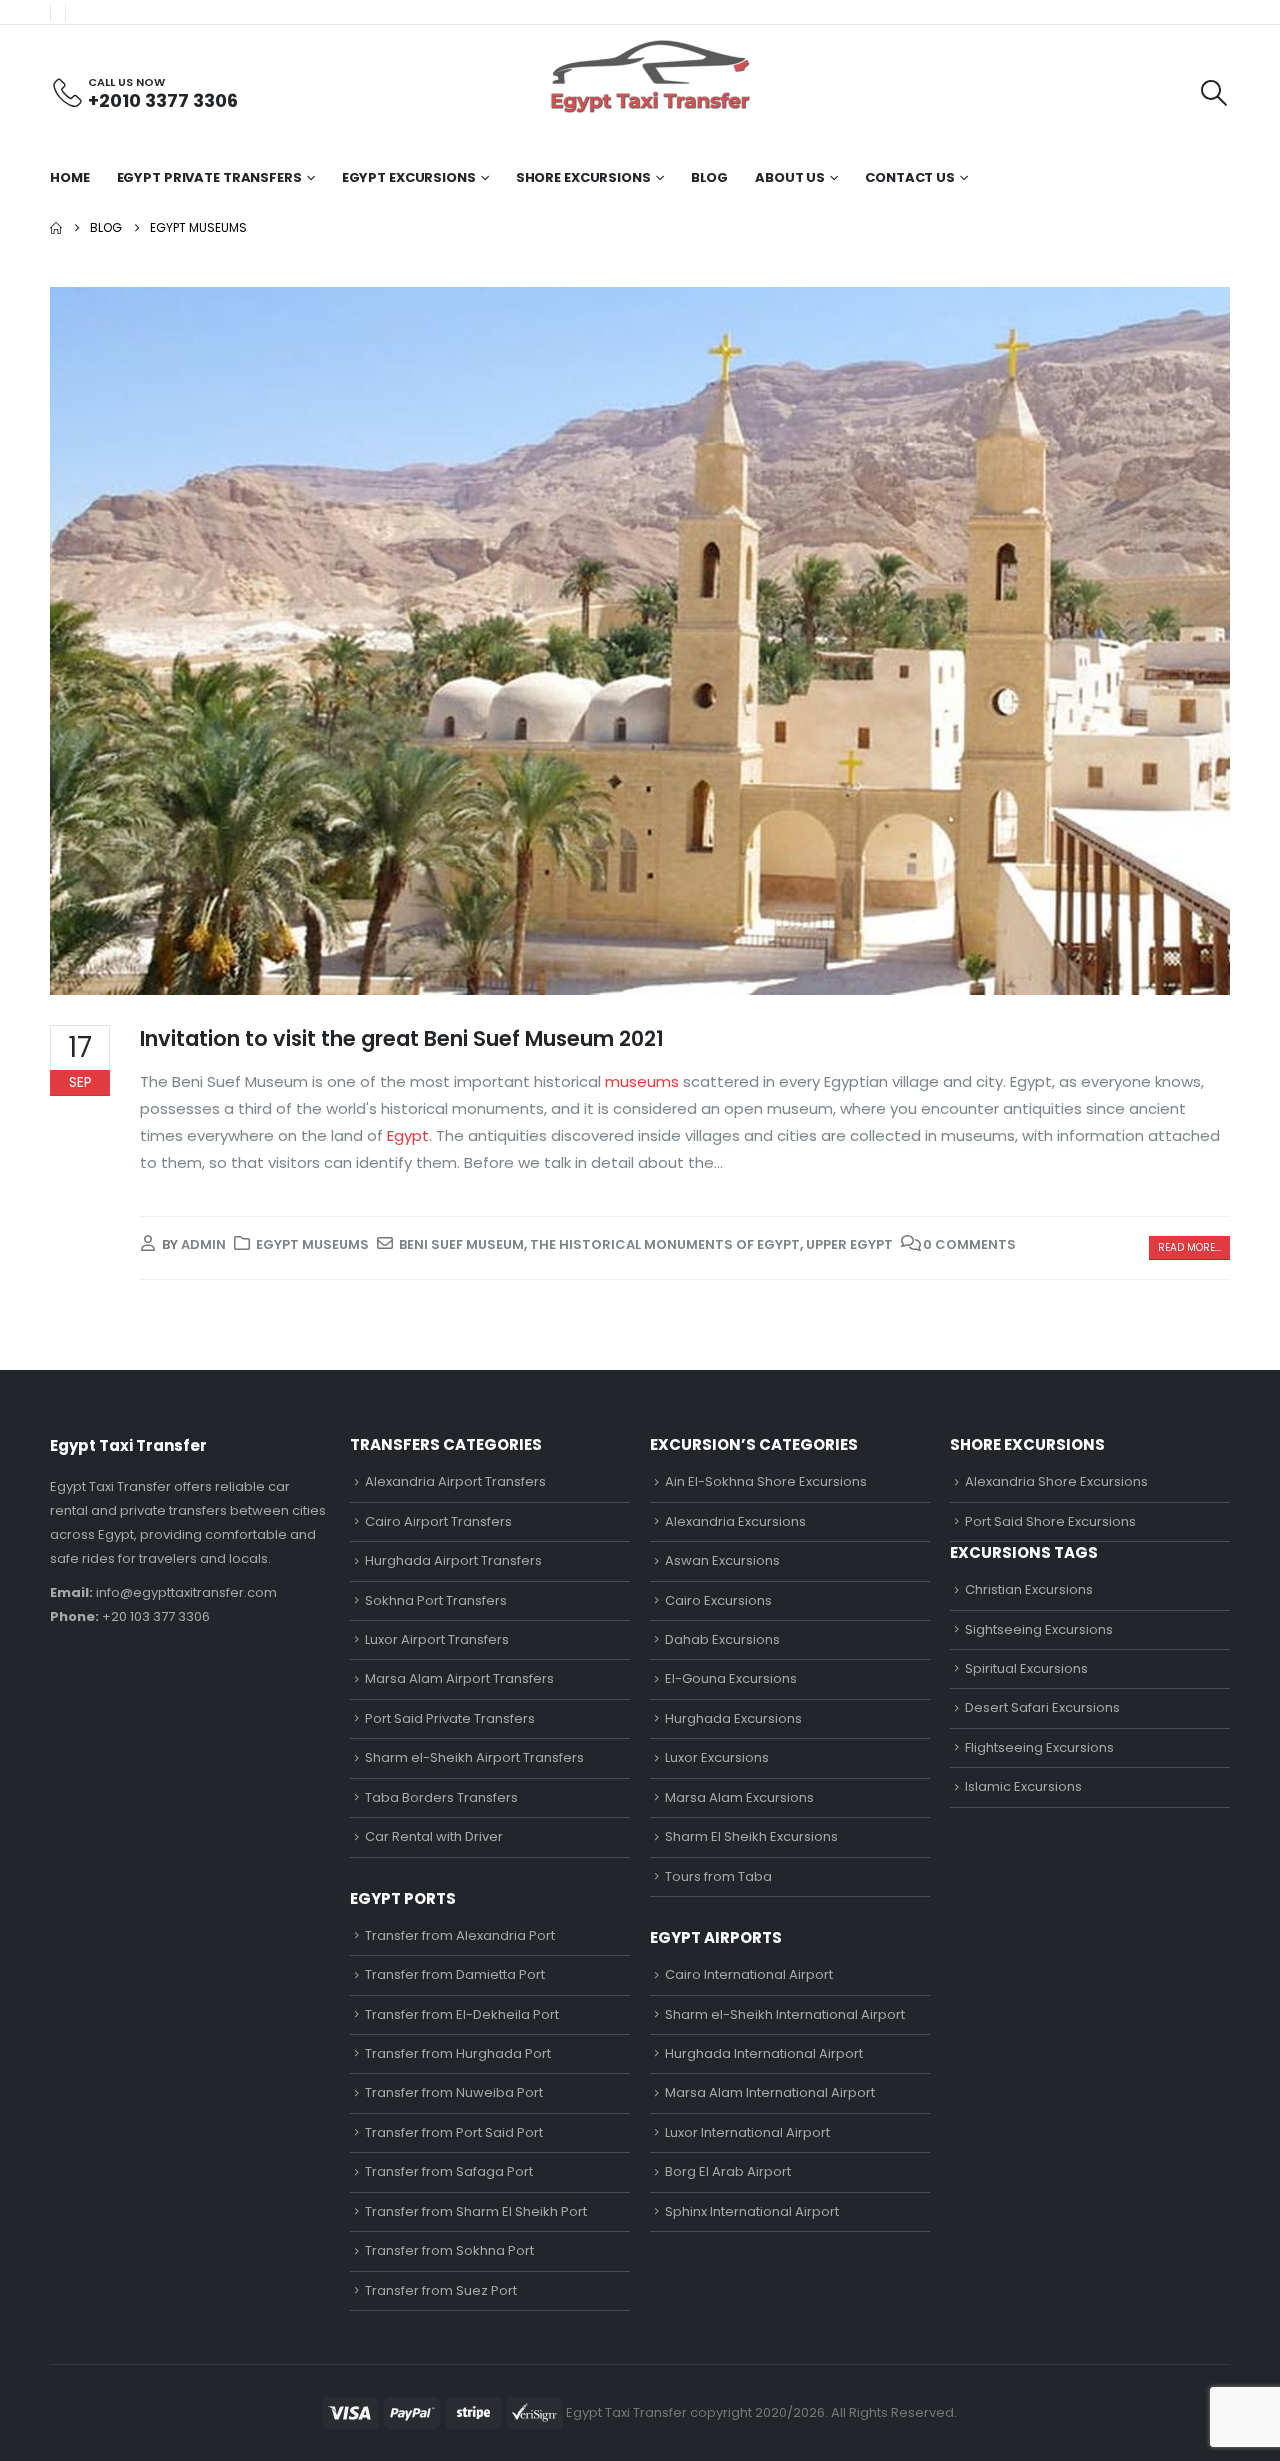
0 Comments (969, 1244)
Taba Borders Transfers (441, 1797)
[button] (1214, 93)
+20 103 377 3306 (156, 1616)
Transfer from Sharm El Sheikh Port (476, 2211)
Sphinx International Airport (752, 2211)
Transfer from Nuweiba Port (454, 2092)
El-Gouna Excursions (731, 1678)
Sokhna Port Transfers (436, 1600)
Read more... (1189, 1247)
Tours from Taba (718, 1876)
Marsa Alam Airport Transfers (459, 1678)
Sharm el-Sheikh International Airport (785, 2014)
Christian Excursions (1029, 1589)
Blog (710, 177)
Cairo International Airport (749, 1974)
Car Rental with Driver (434, 1836)
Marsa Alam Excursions (739, 1797)
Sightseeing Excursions (1039, 1629)
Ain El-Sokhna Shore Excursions (766, 1481)
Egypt (406, 1135)
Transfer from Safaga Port (449, 2171)
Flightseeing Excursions (1039, 1747)
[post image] (640, 641)
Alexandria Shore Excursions (1056, 1481)
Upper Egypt (849, 1244)
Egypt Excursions (409, 177)
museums (640, 1081)
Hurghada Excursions (733, 1718)
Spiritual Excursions (1026, 1668)
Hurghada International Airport (764, 2053)
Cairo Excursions (718, 1600)
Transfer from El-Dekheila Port (462, 2014)
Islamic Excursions (1023, 1786)
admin (203, 1244)
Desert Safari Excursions (1042, 1707)
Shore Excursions (583, 177)
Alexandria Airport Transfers (455, 1481)
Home (70, 177)
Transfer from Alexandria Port (460, 1935)
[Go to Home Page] (56, 228)
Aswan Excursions (722, 1560)
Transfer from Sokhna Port (449, 2250)
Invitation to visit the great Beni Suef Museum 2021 (402, 1038)
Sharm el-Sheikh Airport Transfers (474, 1757)
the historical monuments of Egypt (665, 1244)
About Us (790, 177)
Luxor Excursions (717, 1757)
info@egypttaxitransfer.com (186, 1592)
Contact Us (910, 177)
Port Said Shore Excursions (1050, 1521)
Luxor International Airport (747, 2132)
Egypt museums (312, 1244)
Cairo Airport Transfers (438, 1521)
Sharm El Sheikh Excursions (751, 1836)
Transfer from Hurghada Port (458, 2053)
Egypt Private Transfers (209, 177)
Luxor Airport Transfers (437, 1639)
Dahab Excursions (722, 1639)
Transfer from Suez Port (441, 2290)
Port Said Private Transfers (450, 1718)
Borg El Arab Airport (728, 2171)
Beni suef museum (461, 1244)
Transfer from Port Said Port (454, 2132)
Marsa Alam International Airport (770, 2092)
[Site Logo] (650, 76)
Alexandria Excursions (735, 1521)
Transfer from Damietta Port (455, 1974)
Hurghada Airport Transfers (453, 1560)
